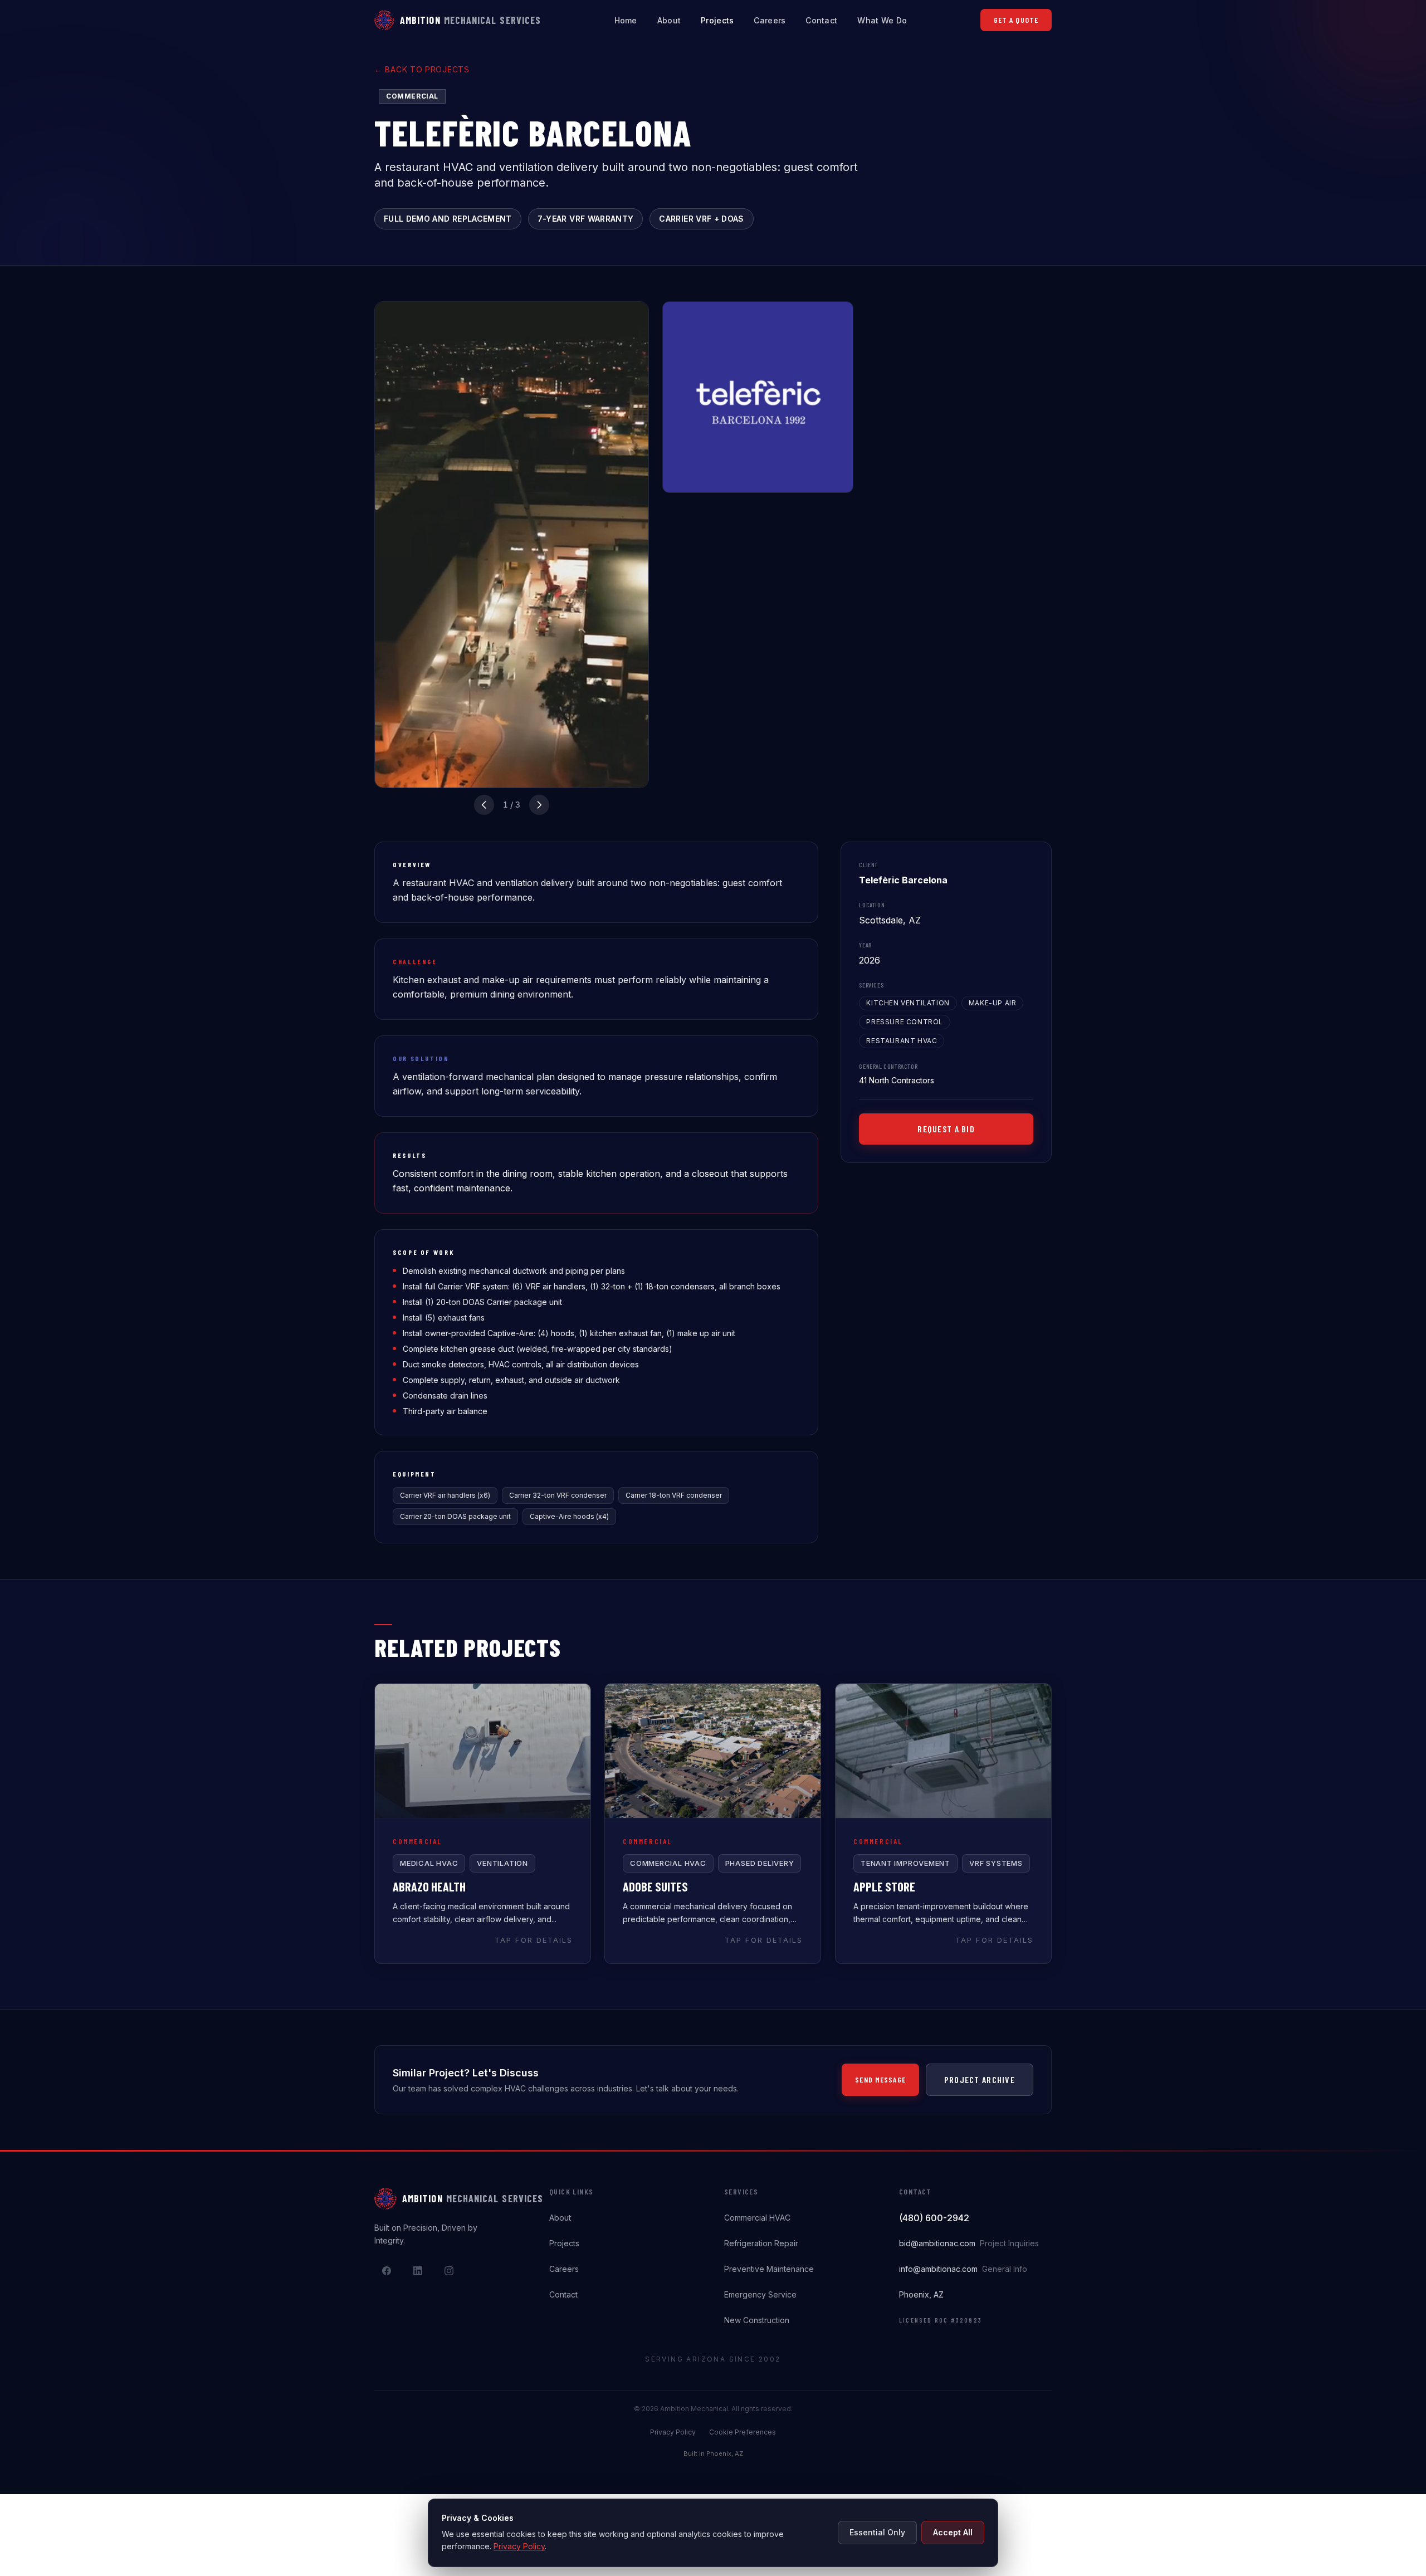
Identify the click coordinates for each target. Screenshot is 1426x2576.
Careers (770, 20)
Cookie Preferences (743, 2432)
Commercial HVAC (757, 2218)
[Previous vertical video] (484, 805)
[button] (483, 1824)
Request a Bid (946, 1129)
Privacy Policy (673, 2432)
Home (626, 20)
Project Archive (980, 2079)
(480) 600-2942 (934, 2218)
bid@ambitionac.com (969, 2243)
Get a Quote (1016, 20)
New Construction (757, 2320)
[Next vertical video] (539, 805)
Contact (821, 20)
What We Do (882, 20)
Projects (717, 20)
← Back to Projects (422, 69)
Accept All (953, 2532)
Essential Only (877, 2532)
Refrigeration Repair (761, 2243)
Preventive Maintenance (769, 2269)
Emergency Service (760, 2294)
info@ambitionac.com (963, 2269)
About (669, 20)
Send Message (880, 2079)
